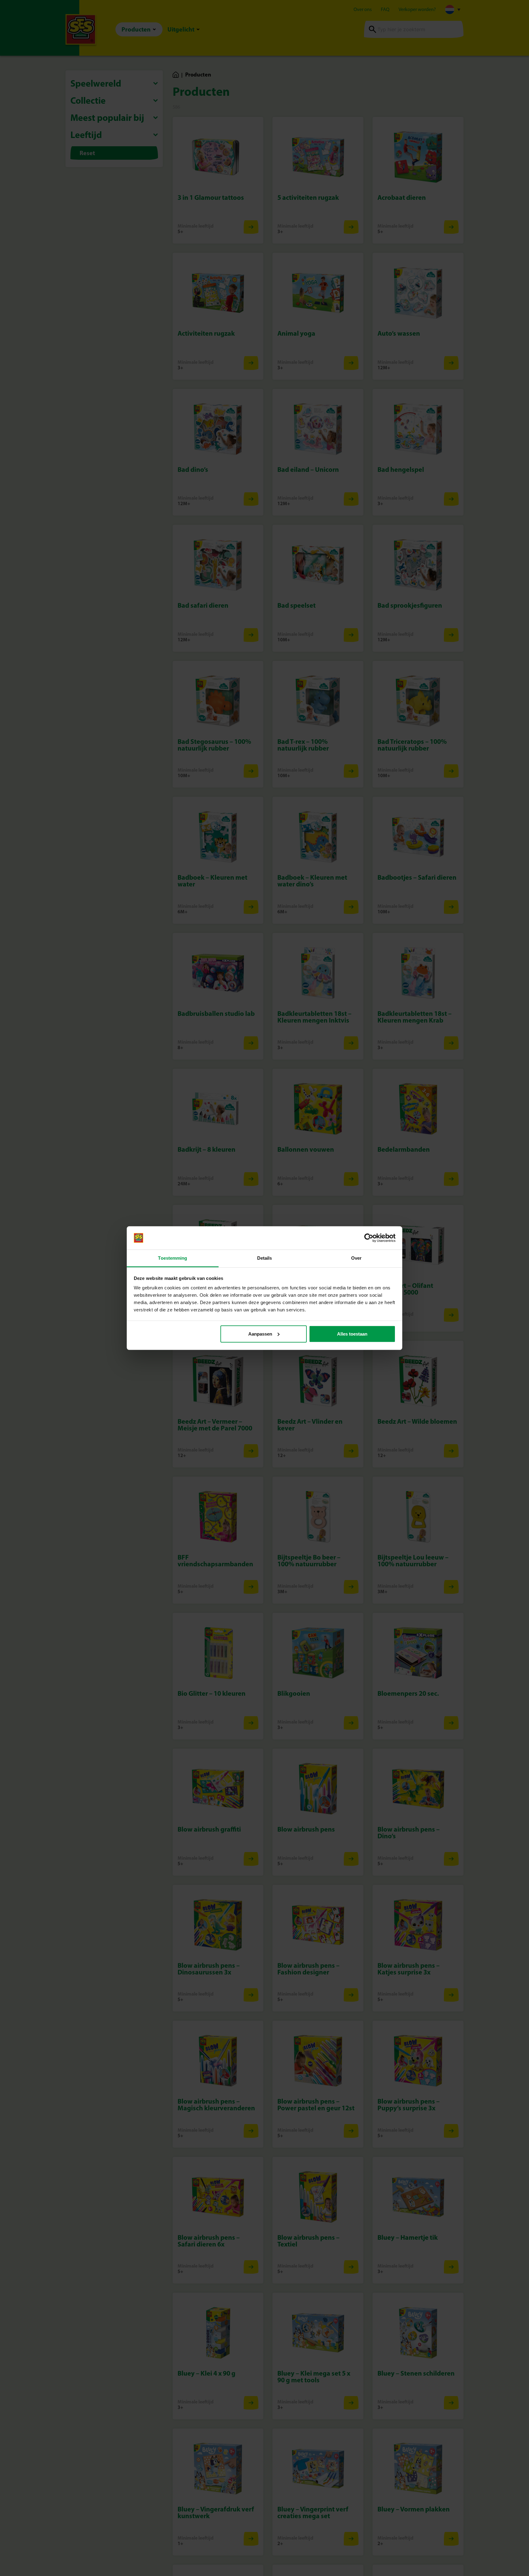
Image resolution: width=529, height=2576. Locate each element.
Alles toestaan (352, 1334)
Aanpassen (260, 1334)
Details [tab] (265, 1258)
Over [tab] (356, 1258)
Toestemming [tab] (173, 1258)
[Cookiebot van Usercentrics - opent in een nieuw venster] (369, 1238)
